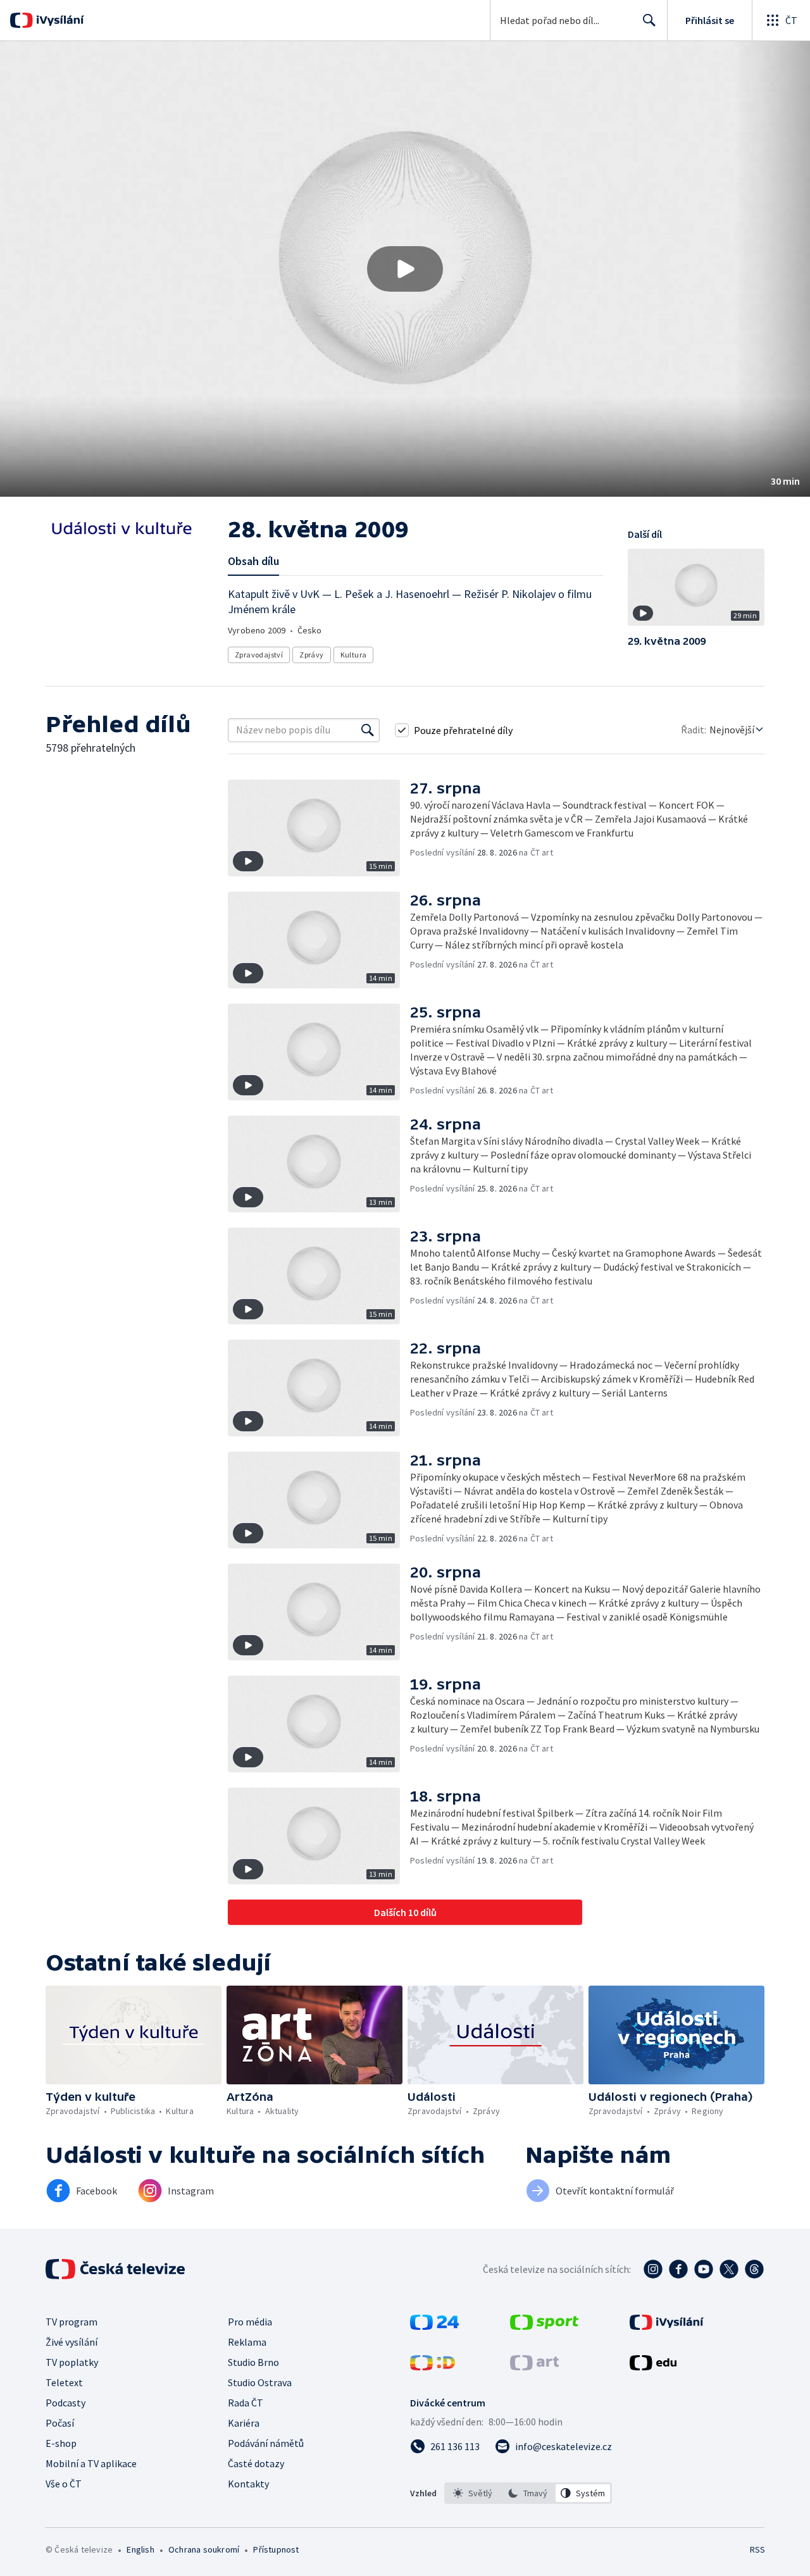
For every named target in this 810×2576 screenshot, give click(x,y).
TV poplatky (72, 2362)
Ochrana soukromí (204, 2549)
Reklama (247, 2342)
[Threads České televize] (754, 2269)
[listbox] (528, 2493)
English (140, 2549)
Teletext (64, 2382)
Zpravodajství (259, 655)
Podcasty (65, 2403)
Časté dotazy (256, 2463)
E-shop (61, 2443)
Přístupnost (276, 2549)
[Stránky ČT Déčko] (433, 2367)
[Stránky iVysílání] (667, 2326)
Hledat (649, 20)
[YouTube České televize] (704, 2269)
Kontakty (248, 2484)
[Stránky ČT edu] (653, 2367)
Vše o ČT (64, 2484)
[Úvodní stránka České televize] (116, 2269)
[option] (473, 2493)
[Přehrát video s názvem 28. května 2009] (405, 269)
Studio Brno (253, 2362)
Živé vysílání (72, 2342)
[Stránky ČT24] (434, 2326)
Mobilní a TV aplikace (91, 2463)
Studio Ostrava (260, 2382)
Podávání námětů (266, 2443)
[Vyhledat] (368, 730)
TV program (72, 2322)
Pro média (250, 2322)
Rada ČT (246, 2403)
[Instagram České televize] (653, 2269)
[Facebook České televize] (678, 2269)
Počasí (60, 2423)
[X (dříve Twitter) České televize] (729, 2269)
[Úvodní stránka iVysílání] (59, 20)
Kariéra (244, 2423)
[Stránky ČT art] (534, 2367)
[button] (405, 269)
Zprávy (311, 655)
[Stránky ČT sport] (544, 2326)
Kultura (354, 655)
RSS (757, 2549)
